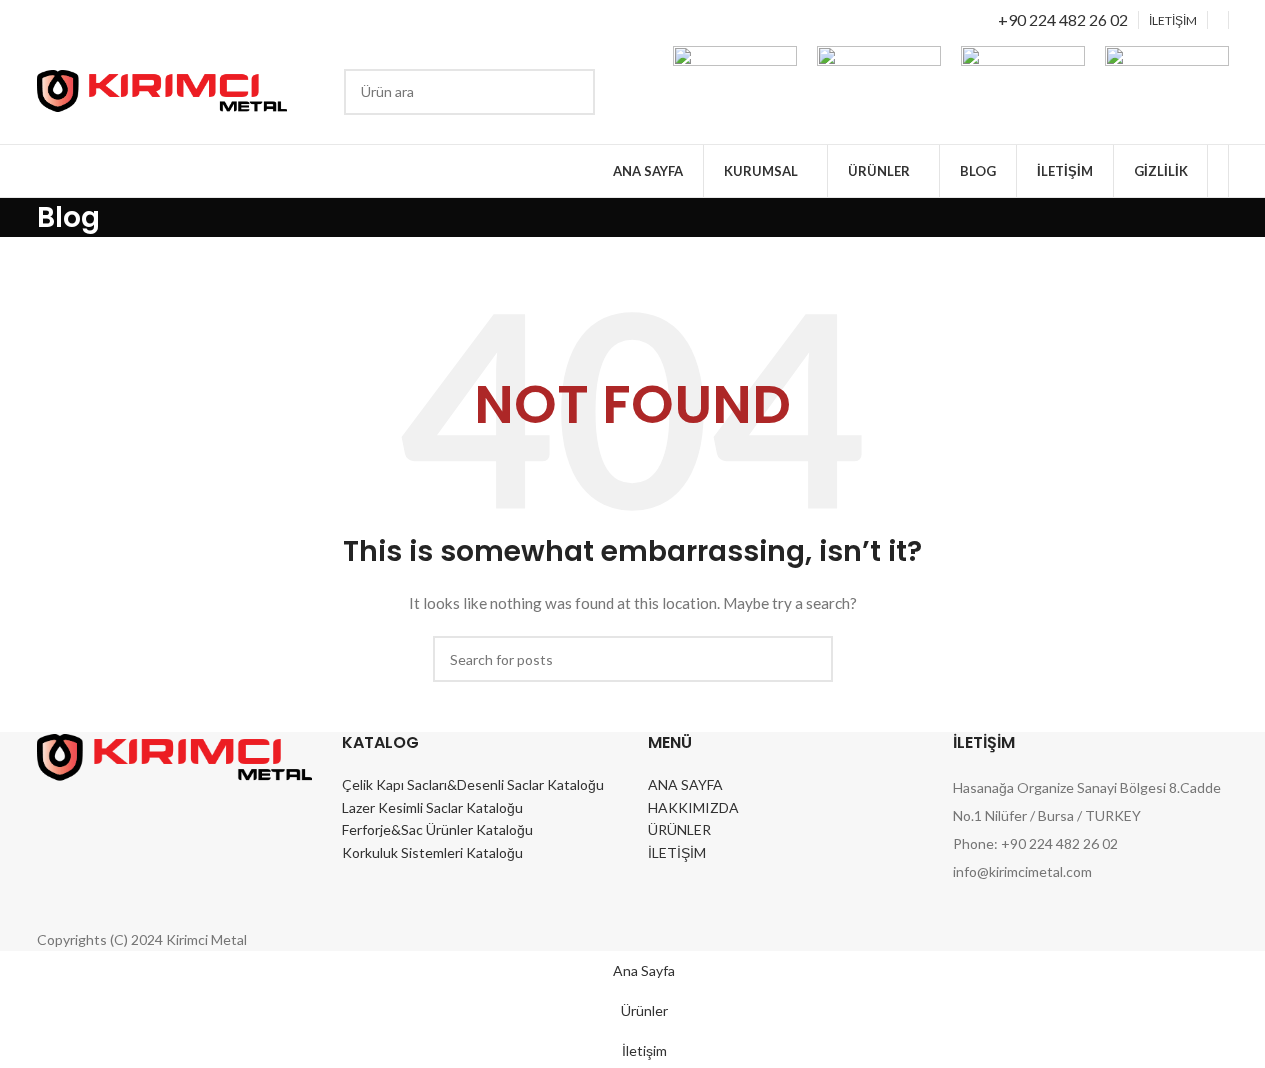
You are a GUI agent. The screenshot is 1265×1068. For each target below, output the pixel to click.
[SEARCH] (572, 92)
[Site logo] (162, 89)
